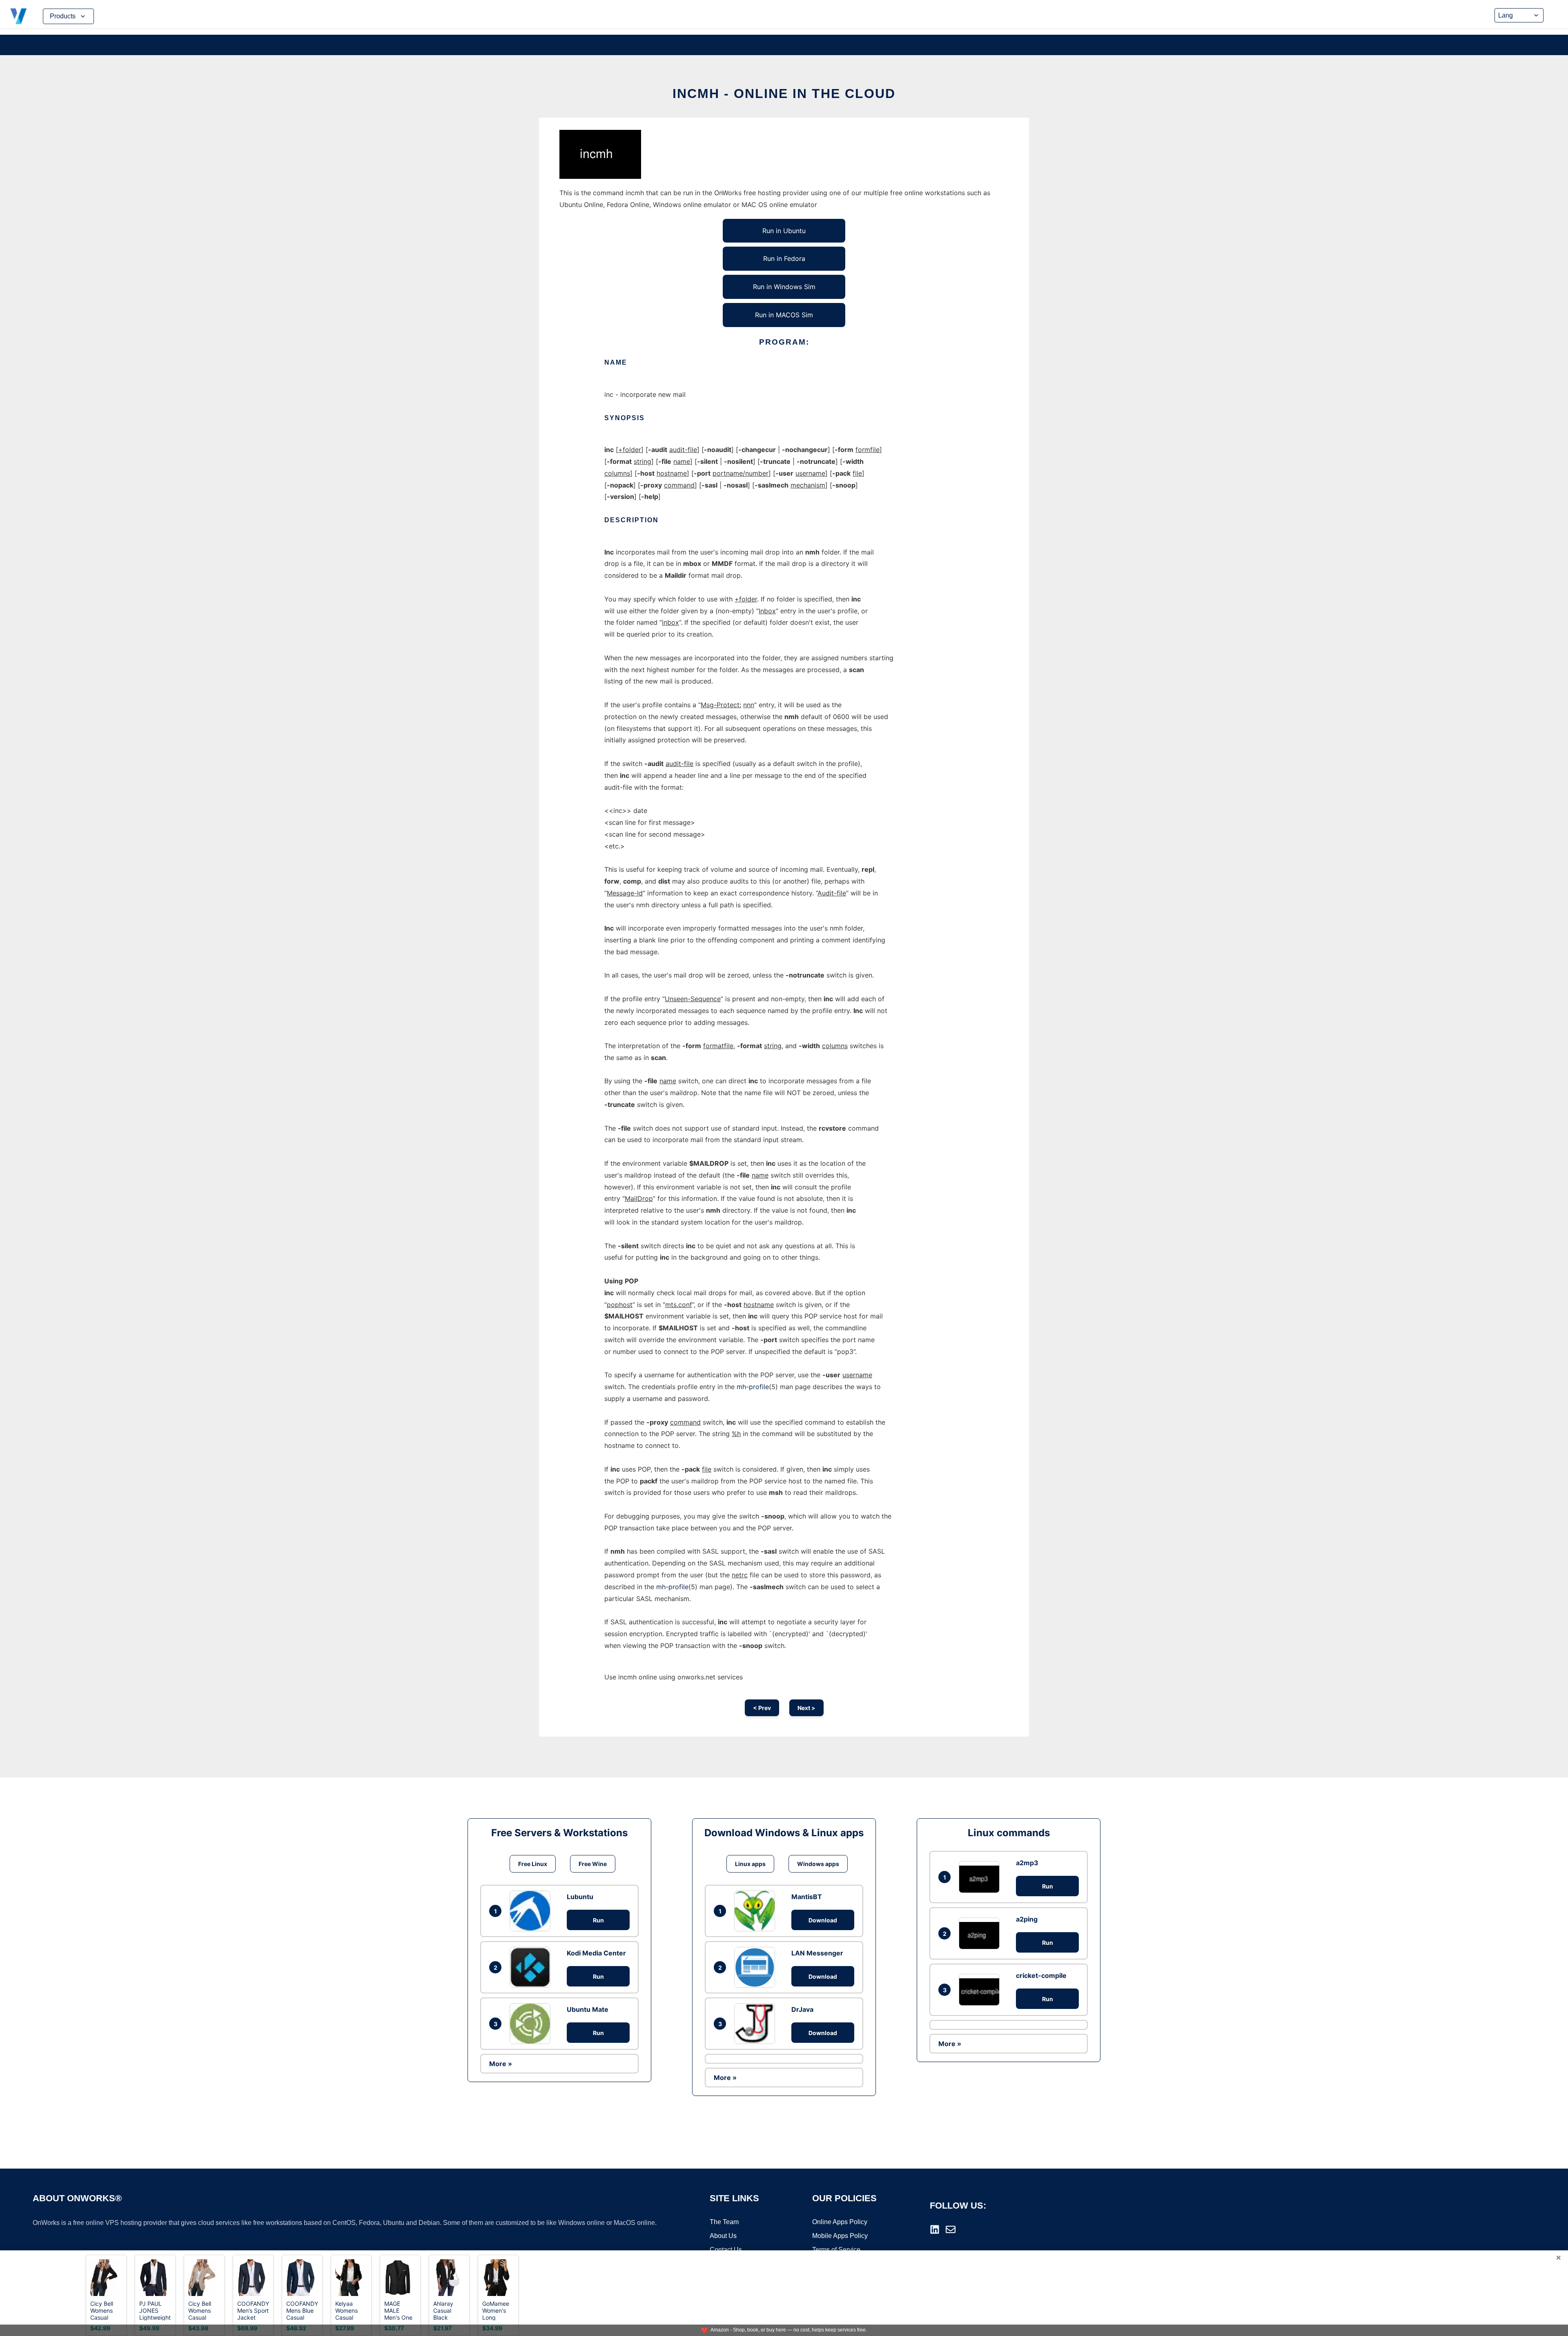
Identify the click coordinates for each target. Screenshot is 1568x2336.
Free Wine (593, 1864)
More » (501, 2064)
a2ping (1027, 1919)
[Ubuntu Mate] (532, 2024)
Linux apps (750, 1864)
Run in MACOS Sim (784, 315)
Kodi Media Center (596, 1953)
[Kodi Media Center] (532, 1967)
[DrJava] (757, 2024)
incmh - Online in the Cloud (784, 94)
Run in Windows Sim (784, 287)
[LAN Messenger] (757, 1967)
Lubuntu (580, 1897)
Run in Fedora (784, 258)
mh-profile (753, 1387)
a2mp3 (1027, 1863)
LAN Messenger (817, 1953)
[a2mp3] (981, 1877)
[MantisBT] (757, 1911)
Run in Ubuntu (784, 231)
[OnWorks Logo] (18, 16)
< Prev (762, 1708)
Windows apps (818, 1864)
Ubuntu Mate (588, 2009)
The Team (724, 2222)
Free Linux (533, 1864)
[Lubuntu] (532, 1911)
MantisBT (807, 1897)
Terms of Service (836, 2250)
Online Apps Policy (840, 2222)
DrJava (802, 2009)
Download (823, 1920)
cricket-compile (1041, 1975)
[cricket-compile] (981, 1990)
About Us (723, 2236)
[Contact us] (951, 2229)
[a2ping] (981, 1933)
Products (63, 16)
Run (598, 1920)
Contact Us (726, 2250)
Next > (806, 1708)
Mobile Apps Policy (840, 2236)
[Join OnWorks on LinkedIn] (935, 2229)
